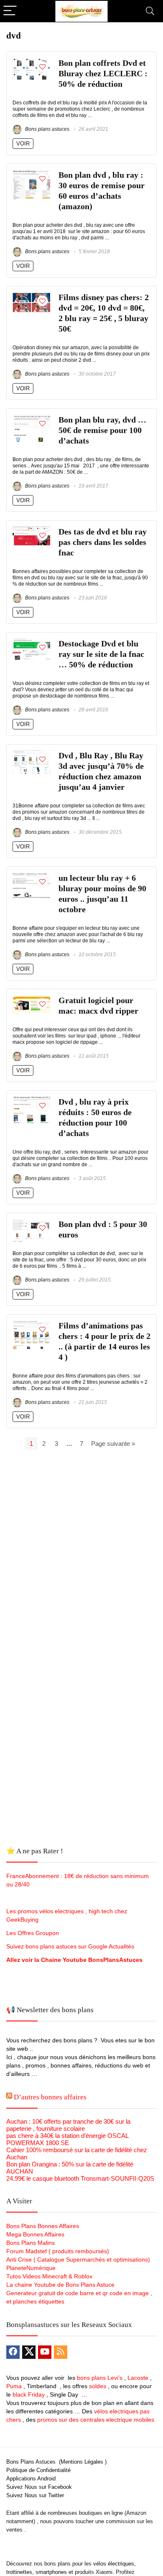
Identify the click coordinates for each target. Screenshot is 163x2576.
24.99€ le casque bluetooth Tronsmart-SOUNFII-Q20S (80, 2178)
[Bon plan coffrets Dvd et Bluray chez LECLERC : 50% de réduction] (31, 61)
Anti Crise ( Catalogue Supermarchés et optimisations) (78, 2260)
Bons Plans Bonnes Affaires (43, 2226)
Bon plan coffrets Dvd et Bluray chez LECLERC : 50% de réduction (103, 74)
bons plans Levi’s (100, 2378)
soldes (98, 2386)
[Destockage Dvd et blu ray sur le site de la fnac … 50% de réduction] (31, 642)
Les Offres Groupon (33, 1933)
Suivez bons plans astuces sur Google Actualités (70, 1946)
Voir (23, 144)
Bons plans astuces (47, 129)
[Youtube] (45, 2352)
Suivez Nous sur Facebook (39, 2487)
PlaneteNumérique (31, 2268)
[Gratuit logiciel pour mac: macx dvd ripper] (31, 999)
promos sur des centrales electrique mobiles (96, 2420)
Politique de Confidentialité (38, 2470)
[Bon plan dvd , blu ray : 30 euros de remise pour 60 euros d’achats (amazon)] (31, 173)
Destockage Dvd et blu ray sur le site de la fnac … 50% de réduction (101, 654)
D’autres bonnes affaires (50, 2097)
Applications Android (31, 2479)
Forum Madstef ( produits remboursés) (58, 2251)
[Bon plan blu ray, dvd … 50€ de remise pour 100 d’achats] (31, 418)
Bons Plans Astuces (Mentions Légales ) (56, 2462)
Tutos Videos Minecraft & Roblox (49, 2276)
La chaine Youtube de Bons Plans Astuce (60, 2285)
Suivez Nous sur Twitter (35, 2495)
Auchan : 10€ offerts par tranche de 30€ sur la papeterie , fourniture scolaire (68, 2125)
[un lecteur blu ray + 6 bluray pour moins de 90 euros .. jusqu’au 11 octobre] (31, 876)
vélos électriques (114, 2564)
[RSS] (61, 2352)
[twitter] (29, 2352)
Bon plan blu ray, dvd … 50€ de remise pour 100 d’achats (102, 430)
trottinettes (19, 2572)
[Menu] (10, 11)
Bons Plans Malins (31, 2243)
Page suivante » (113, 1444)
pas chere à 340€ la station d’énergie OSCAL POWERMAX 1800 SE (67, 2139)
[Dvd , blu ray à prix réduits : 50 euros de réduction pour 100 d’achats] (31, 1100)
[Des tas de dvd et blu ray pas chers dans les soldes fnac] (31, 530)
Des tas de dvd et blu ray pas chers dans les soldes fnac (103, 542)
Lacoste (138, 2378)
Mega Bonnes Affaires (35, 2234)
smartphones (51, 2572)
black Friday (29, 2394)
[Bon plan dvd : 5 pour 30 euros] (31, 1223)
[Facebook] (13, 2352)
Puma (14, 2386)
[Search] (150, 11)
